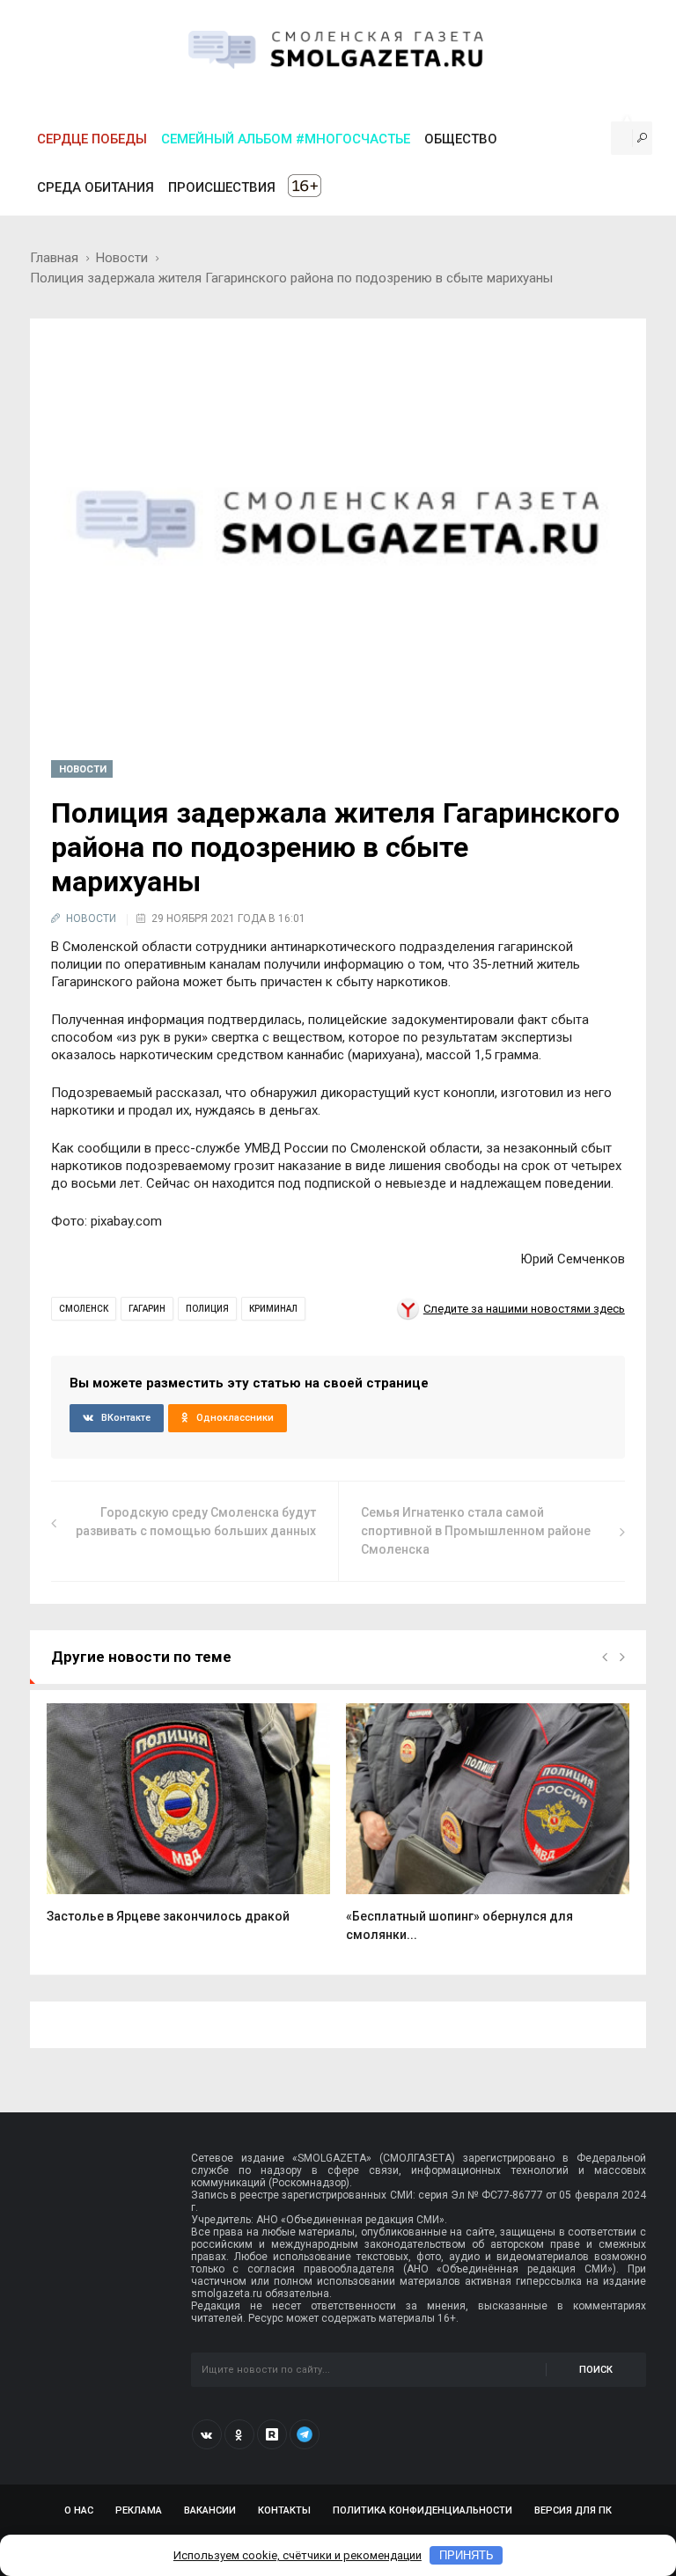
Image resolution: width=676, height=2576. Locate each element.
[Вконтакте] (207, 2434)
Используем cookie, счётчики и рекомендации (298, 2555)
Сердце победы (92, 139)
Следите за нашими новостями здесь (524, 1309)
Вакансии (210, 2510)
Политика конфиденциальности (422, 2510)
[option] (188, 1823)
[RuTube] (272, 2434)
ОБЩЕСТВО (461, 139)
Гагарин (147, 1309)
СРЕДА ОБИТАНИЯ (96, 187)
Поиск (596, 2370)
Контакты (284, 2510)
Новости (122, 258)
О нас (79, 2510)
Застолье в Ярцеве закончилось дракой (168, 1916)
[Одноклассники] (239, 2434)
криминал (273, 1309)
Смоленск (84, 1309)
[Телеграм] (305, 2434)
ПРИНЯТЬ (467, 2555)
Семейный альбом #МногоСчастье (286, 139)
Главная (54, 258)
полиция (207, 1309)
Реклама (139, 2510)
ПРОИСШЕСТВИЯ (222, 187)
